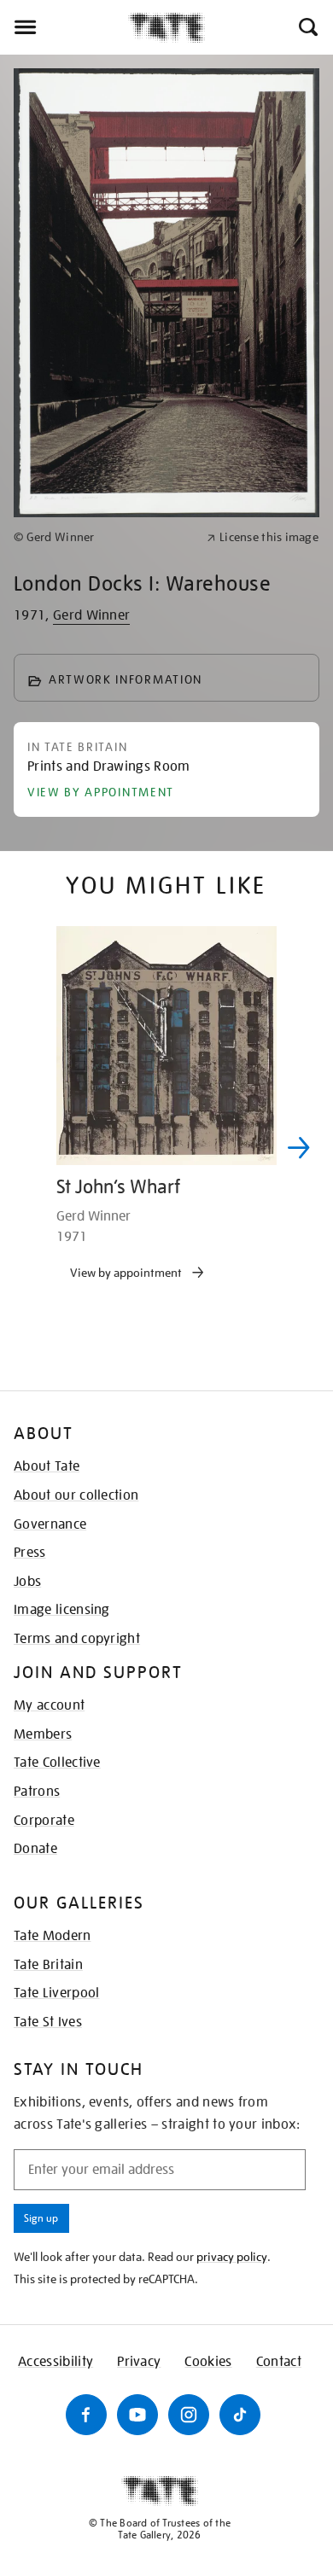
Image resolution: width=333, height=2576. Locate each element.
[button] (307, 27)
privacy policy (232, 2257)
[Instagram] (189, 2415)
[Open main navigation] (64, 27)
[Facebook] (86, 2415)
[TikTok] (240, 2415)
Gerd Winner (92, 615)
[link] (103, 537)
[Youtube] (137, 2415)
